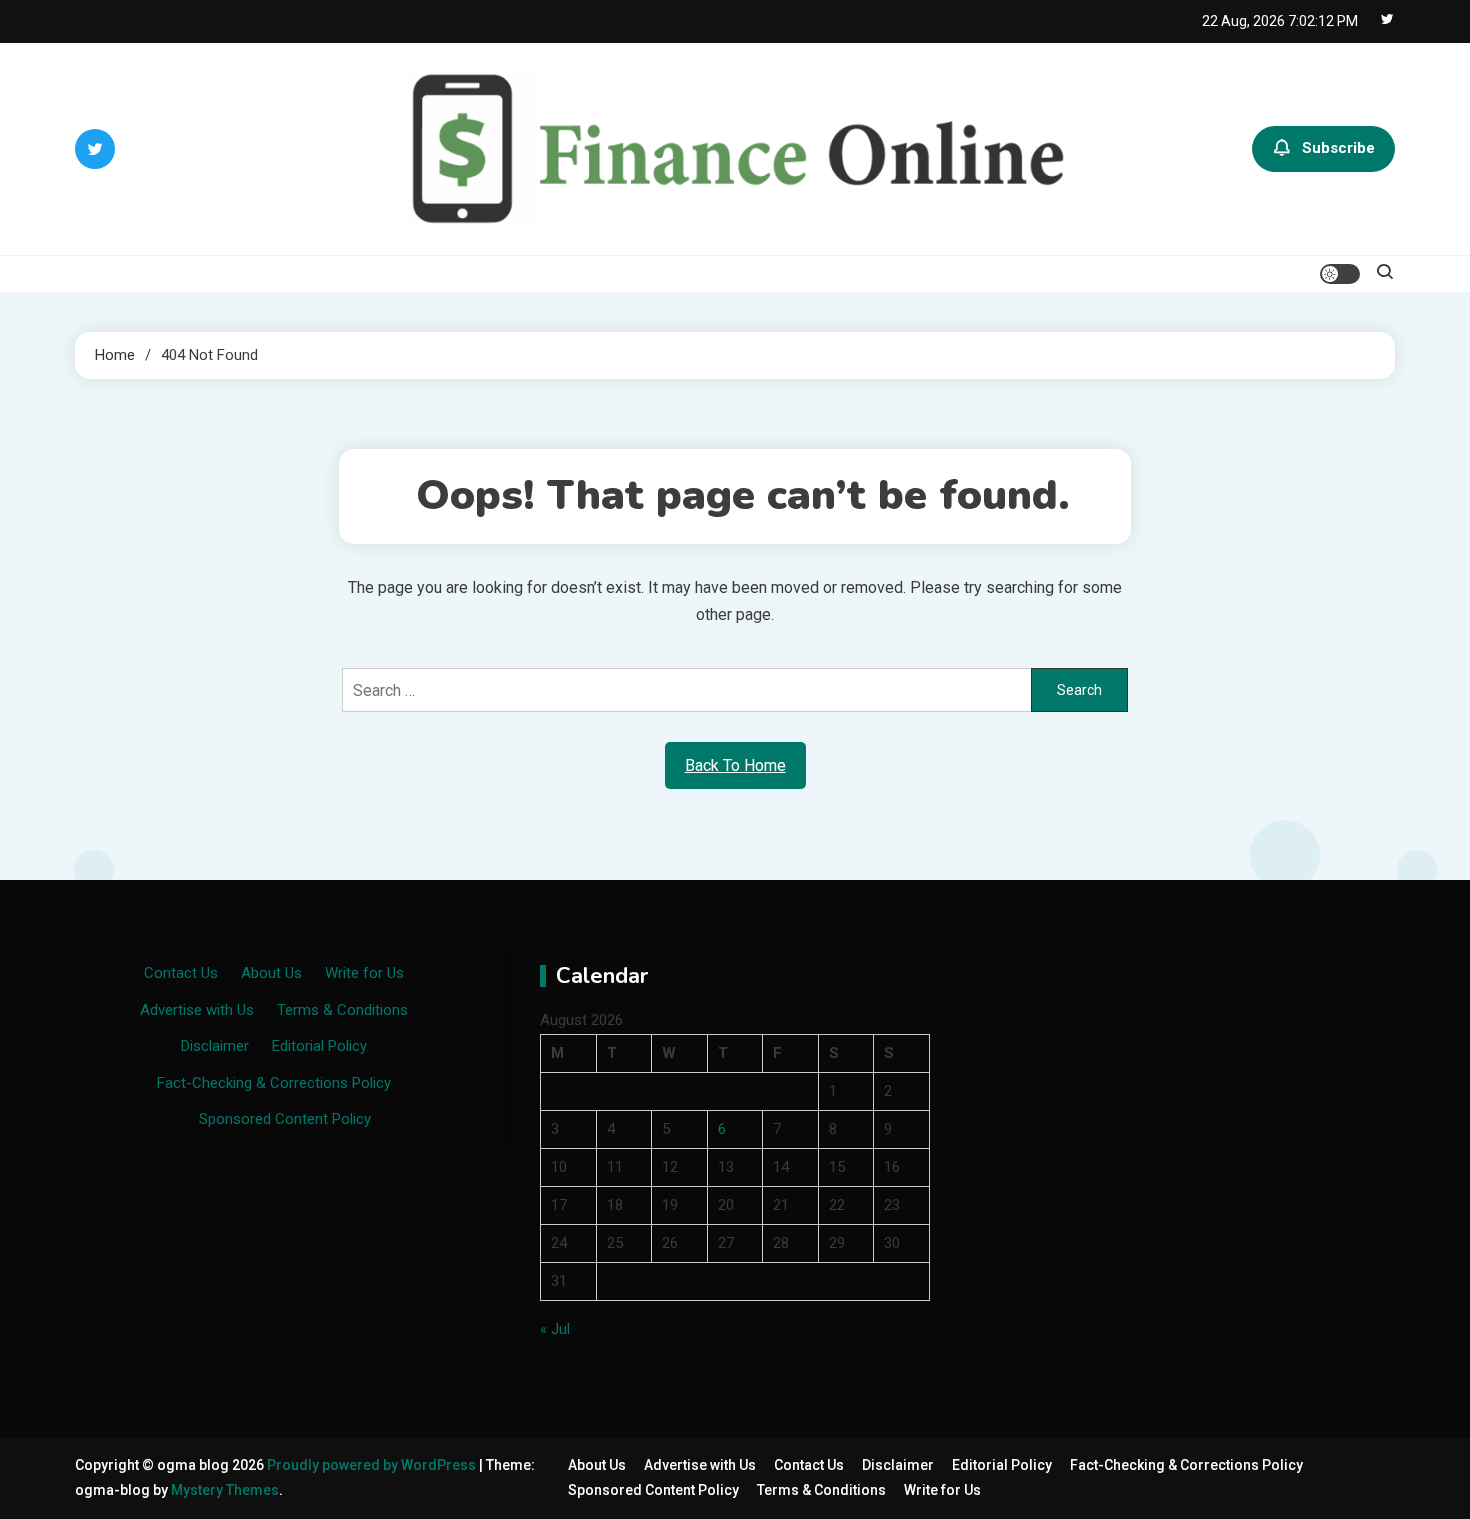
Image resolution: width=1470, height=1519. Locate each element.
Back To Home (735, 765)
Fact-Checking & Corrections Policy (274, 1083)
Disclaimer (215, 1046)
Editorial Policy (319, 1046)
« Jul (555, 1329)
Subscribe (1338, 148)
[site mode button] (1340, 274)
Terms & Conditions (342, 1010)
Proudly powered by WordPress (373, 1465)
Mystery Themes (225, 1490)
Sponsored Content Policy (285, 1119)
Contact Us (181, 973)
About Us (271, 973)
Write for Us (364, 973)
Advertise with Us (197, 1010)
